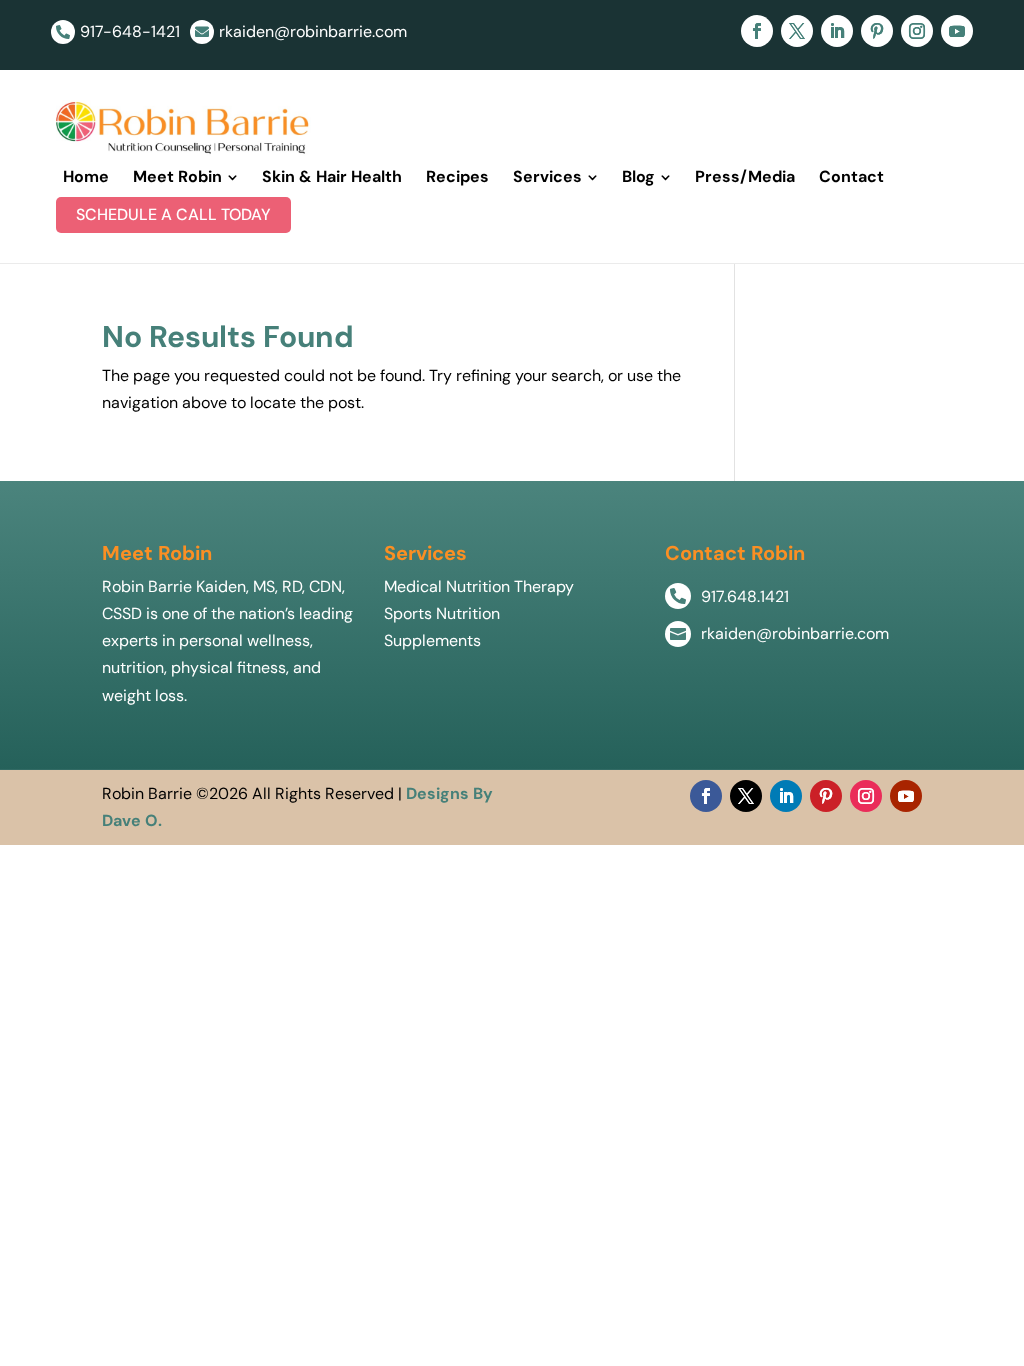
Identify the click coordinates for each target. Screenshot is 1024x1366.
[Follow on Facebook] (757, 31)
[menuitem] (86, 177)
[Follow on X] (797, 31)
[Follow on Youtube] (957, 31)
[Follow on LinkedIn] (837, 31)
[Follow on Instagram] (917, 31)
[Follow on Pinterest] (877, 31)
